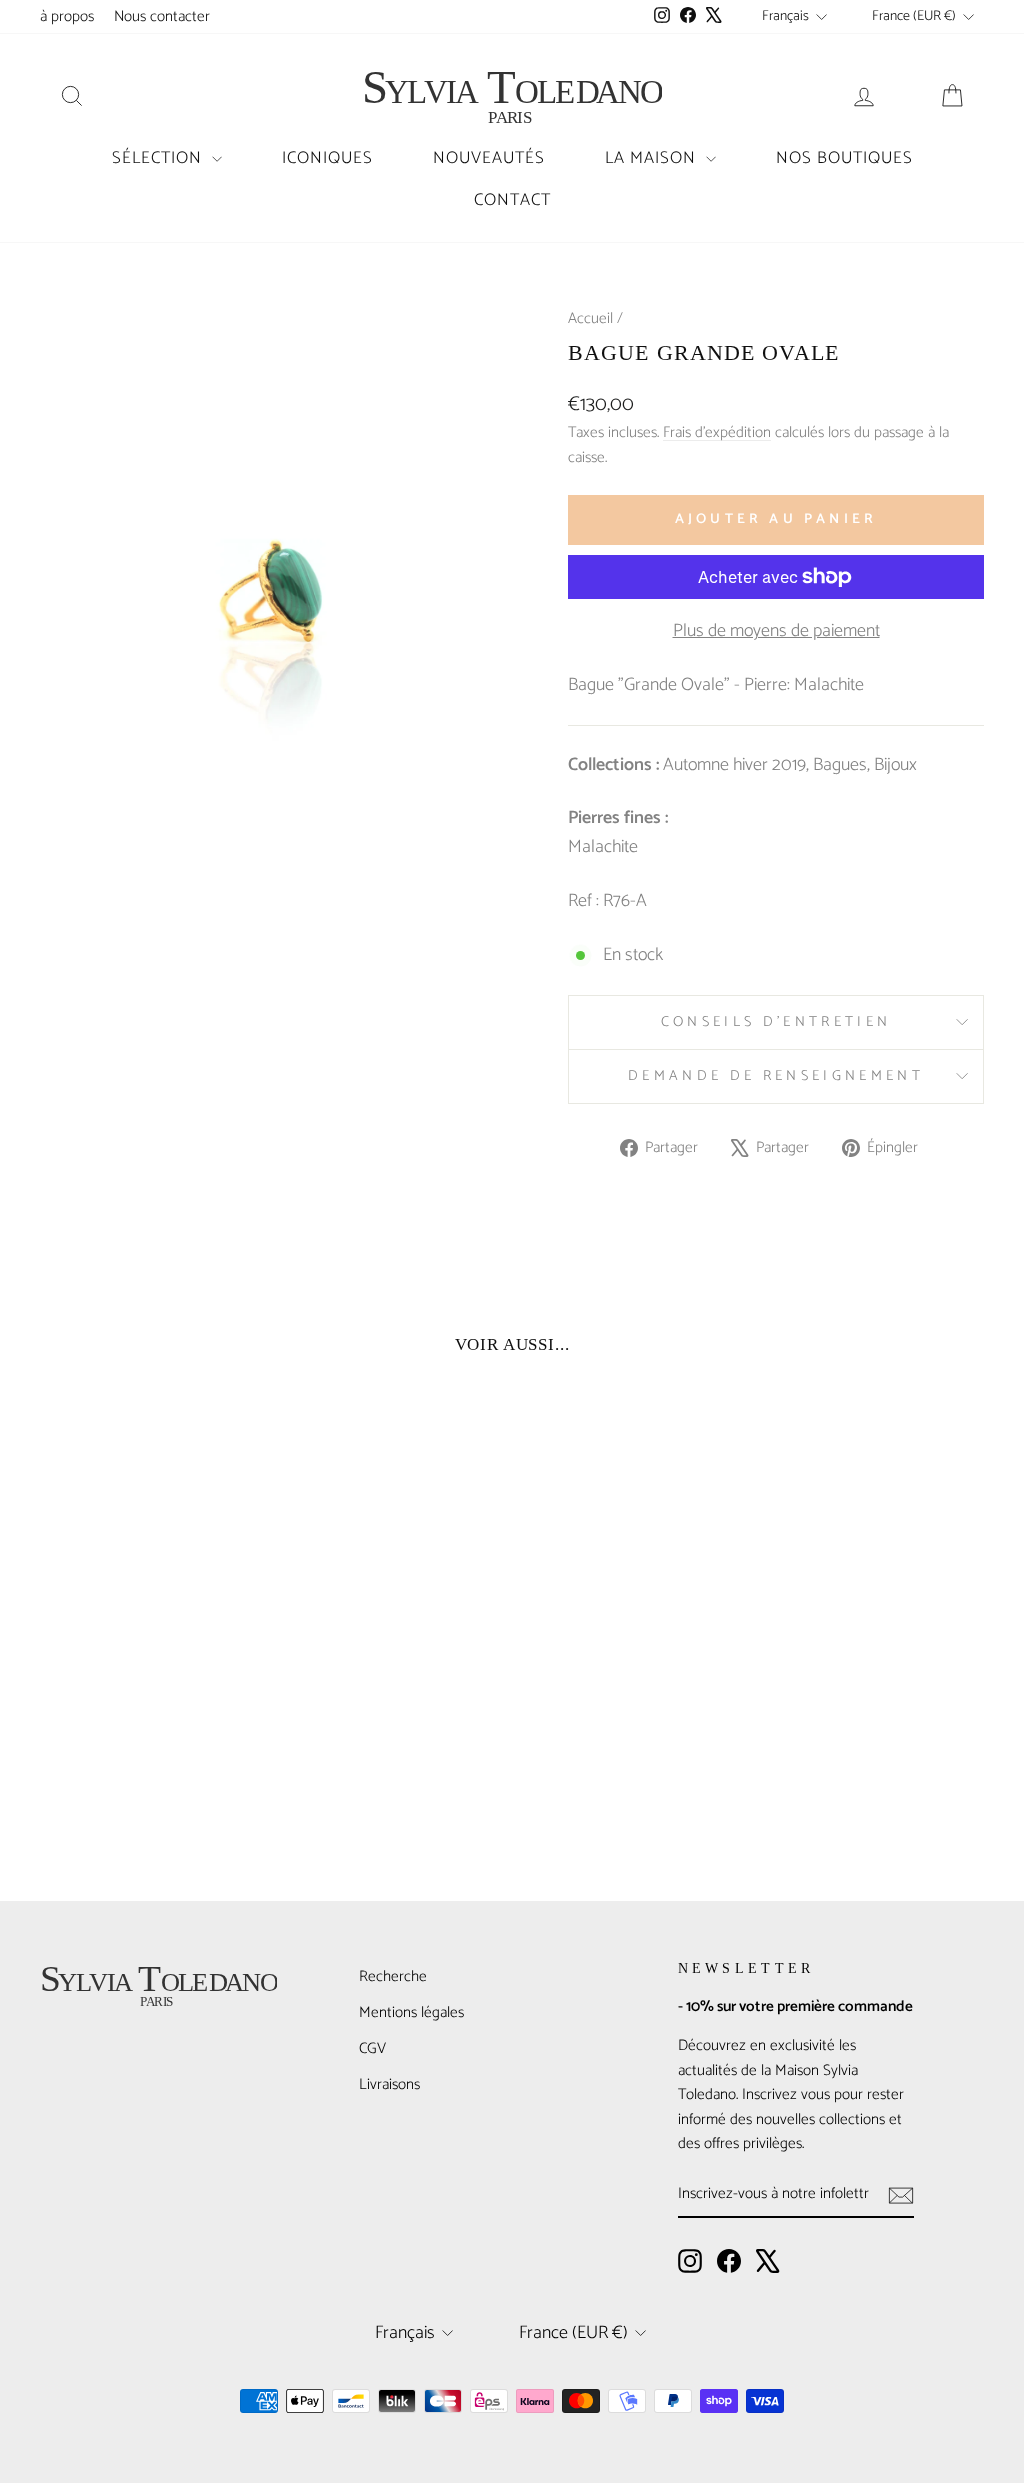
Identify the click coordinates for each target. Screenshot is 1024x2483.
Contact (512, 200)
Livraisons (389, 2084)
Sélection (159, 158)
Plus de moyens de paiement (776, 631)
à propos (67, 16)
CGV (372, 2048)
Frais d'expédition (717, 432)
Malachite (603, 847)
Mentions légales (411, 2012)
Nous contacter (162, 16)
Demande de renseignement (776, 1076)
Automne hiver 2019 (734, 765)
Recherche (393, 1976)
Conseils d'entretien (776, 1022)
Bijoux (895, 765)
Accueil (590, 318)
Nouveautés (489, 158)
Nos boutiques (844, 158)
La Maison (653, 158)
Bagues (840, 765)
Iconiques (327, 158)
